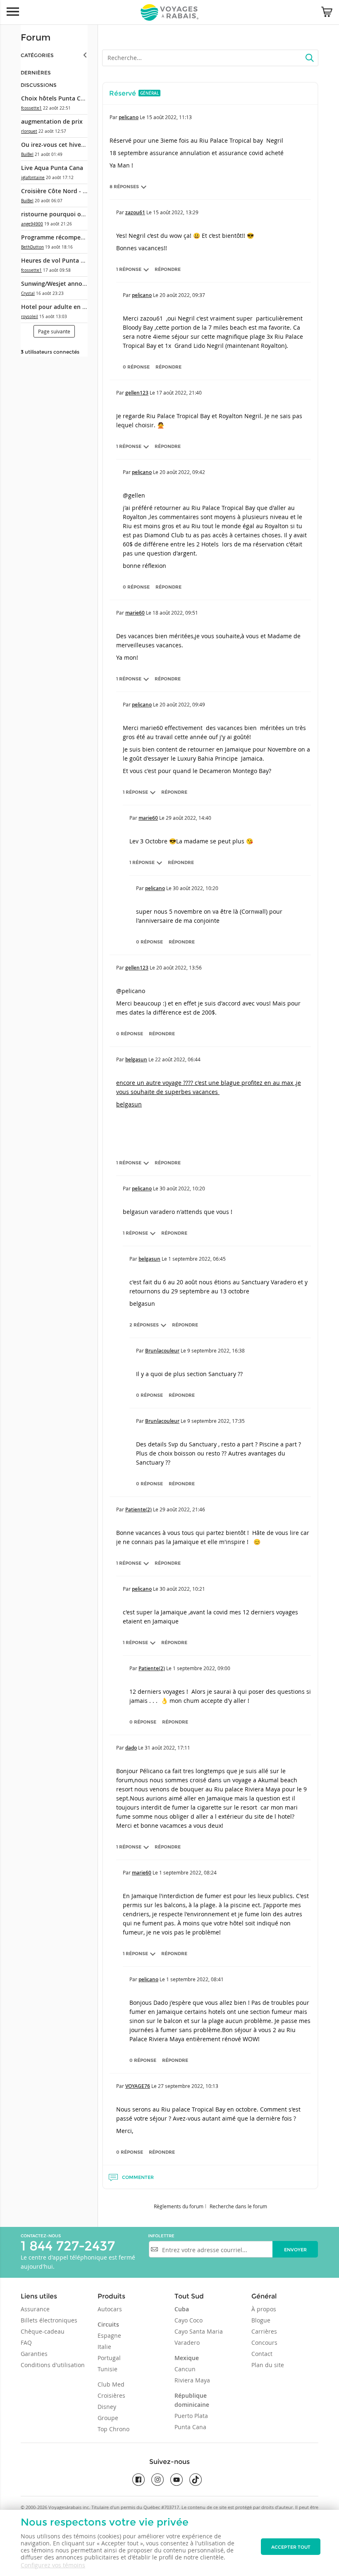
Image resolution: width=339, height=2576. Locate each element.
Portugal (109, 2358)
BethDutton (32, 247)
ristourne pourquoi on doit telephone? (76, 214)
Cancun (185, 2369)
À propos (264, 2309)
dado (131, 1748)
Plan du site (268, 2365)
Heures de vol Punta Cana (58, 260)
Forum (36, 37)
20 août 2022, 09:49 (182, 704)
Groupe (108, 2418)
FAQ (26, 2343)
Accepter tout (291, 2547)
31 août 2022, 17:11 (167, 1748)
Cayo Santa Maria (199, 2331)
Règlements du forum (179, 2206)
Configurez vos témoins (53, 2565)
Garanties (34, 2354)
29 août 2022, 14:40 (189, 818)
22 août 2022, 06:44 (178, 1059)
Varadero (187, 2343)
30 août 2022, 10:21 (182, 1589)
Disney (107, 2407)
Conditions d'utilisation (53, 2365)
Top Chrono (113, 2429)
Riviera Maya (192, 2380)
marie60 (135, 613)
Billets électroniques (49, 2320)
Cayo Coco (189, 2320)
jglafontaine (33, 178)
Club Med (111, 2384)
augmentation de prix (52, 121)
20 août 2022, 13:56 (179, 967)
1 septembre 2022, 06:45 (197, 1259)
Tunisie (107, 2369)
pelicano (129, 117)
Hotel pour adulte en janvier (61, 307)
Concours (264, 2343)
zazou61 (135, 212)
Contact (262, 2354)
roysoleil (30, 317)
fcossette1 (31, 108)
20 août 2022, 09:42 (182, 472)
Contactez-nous (41, 2236)
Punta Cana (190, 2427)
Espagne (109, 2335)
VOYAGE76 (138, 2086)
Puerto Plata (191, 2416)
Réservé (123, 93)
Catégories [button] (37, 55)
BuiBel (27, 154)
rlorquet (29, 131)
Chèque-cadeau (43, 2331)
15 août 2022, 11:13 (169, 117)
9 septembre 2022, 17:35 (216, 1421)
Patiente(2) (138, 1509)
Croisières (111, 2395)
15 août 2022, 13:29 (176, 212)
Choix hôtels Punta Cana (56, 98)
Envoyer (295, 2250)
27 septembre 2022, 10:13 (188, 2086)
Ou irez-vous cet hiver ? (54, 145)
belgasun (136, 1059)
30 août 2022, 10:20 (196, 888)
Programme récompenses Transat (69, 237)
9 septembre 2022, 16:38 (216, 1350)
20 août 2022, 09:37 (182, 295)
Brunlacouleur (162, 1351)
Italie (104, 2347)
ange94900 (32, 224)
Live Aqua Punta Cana (52, 168)
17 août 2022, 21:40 (179, 393)
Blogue (261, 2320)
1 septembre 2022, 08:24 (188, 1872)
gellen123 (137, 393)
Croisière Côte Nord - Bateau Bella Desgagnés (85, 191)
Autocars (110, 2309)
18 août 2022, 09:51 (175, 613)
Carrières (264, 2331)
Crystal (28, 293)
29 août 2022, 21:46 (182, 1509)
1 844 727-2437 (68, 2246)
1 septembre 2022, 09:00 (202, 1668)
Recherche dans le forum (238, 2206)
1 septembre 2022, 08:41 (195, 1979)
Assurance (35, 2309)
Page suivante (54, 331)
